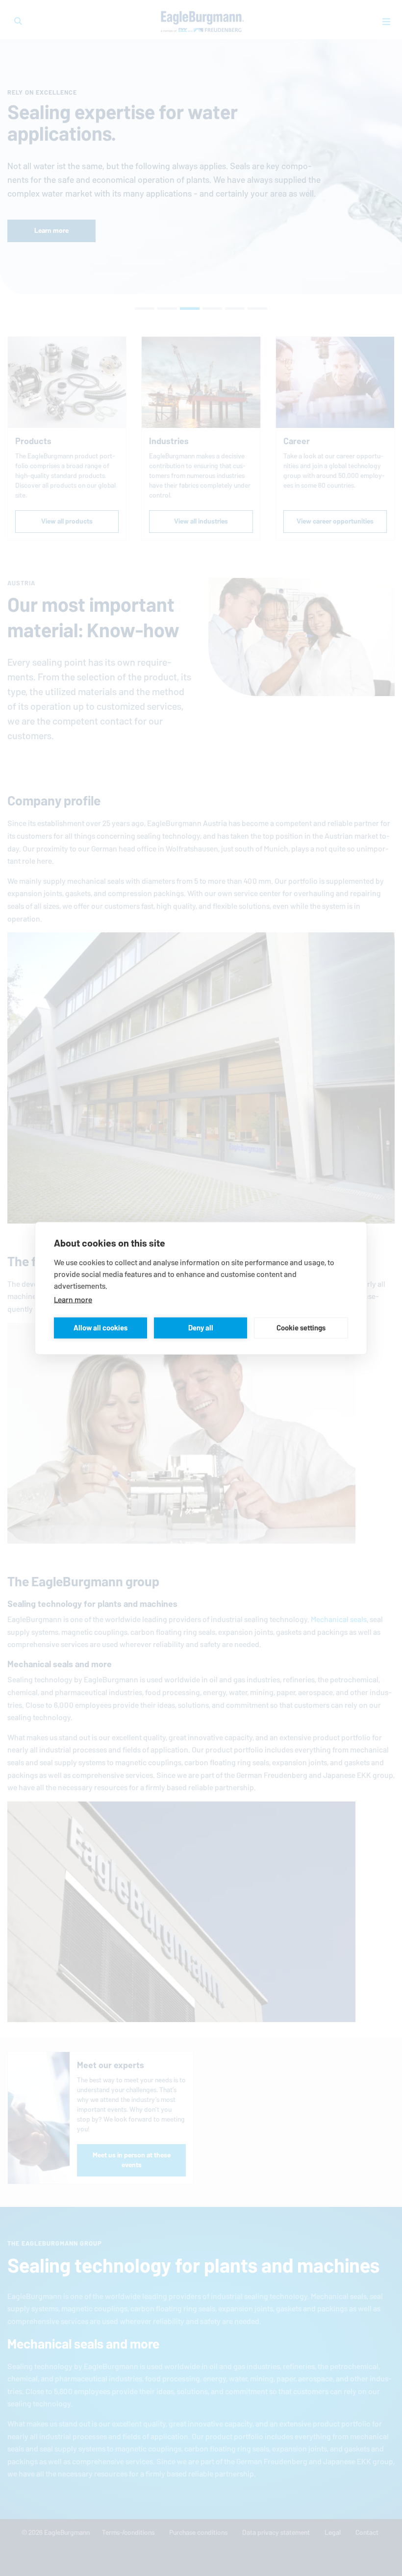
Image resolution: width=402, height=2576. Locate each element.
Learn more (73, 1299)
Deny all (201, 1328)
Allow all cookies (100, 1328)
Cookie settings (301, 1328)
